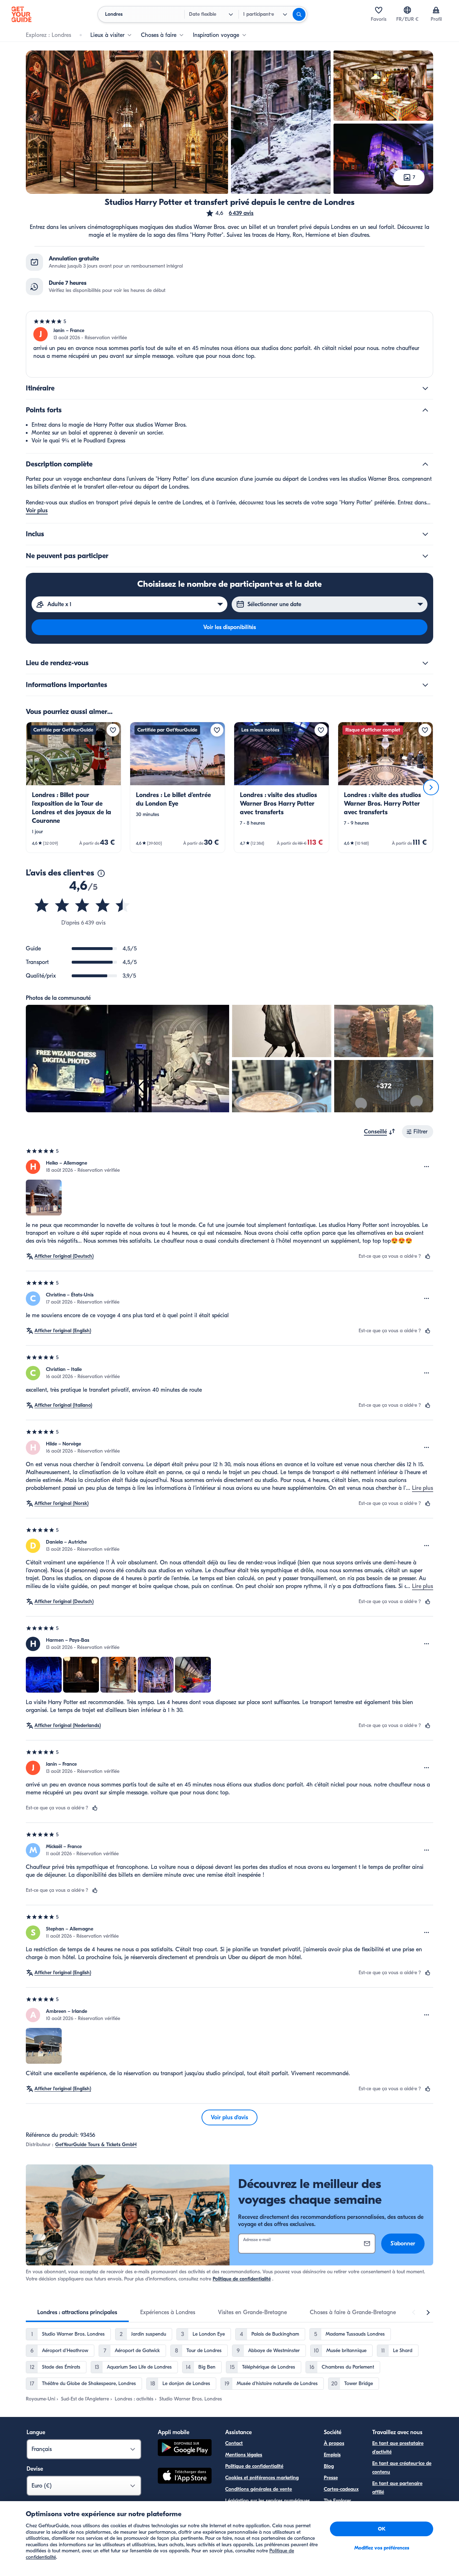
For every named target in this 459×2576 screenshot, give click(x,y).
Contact (234, 2443)
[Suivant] (431, 787)
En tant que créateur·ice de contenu (402, 2468)
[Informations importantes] (425, 685)
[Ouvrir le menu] (427, 1167)
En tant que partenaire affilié (397, 2488)
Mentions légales (244, 2455)
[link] (74, 787)
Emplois (332, 2455)
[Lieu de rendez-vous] (425, 663)
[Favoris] (379, 10)
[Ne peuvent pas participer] (425, 556)
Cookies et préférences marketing (262, 2478)
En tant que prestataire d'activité (398, 2448)
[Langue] (407, 10)
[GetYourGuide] (22, 14)
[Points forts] (425, 410)
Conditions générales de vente (259, 2489)
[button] (229, 213)
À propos (334, 2443)
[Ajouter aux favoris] (113, 730)
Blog (329, 2466)
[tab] (77, 2312)
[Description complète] (425, 464)
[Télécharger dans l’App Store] (185, 2477)
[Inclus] (425, 534)
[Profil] (436, 10)
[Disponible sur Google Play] (185, 2449)
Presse (331, 2478)
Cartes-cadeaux (341, 2489)
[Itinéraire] (425, 388)
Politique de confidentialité (242, 2279)
